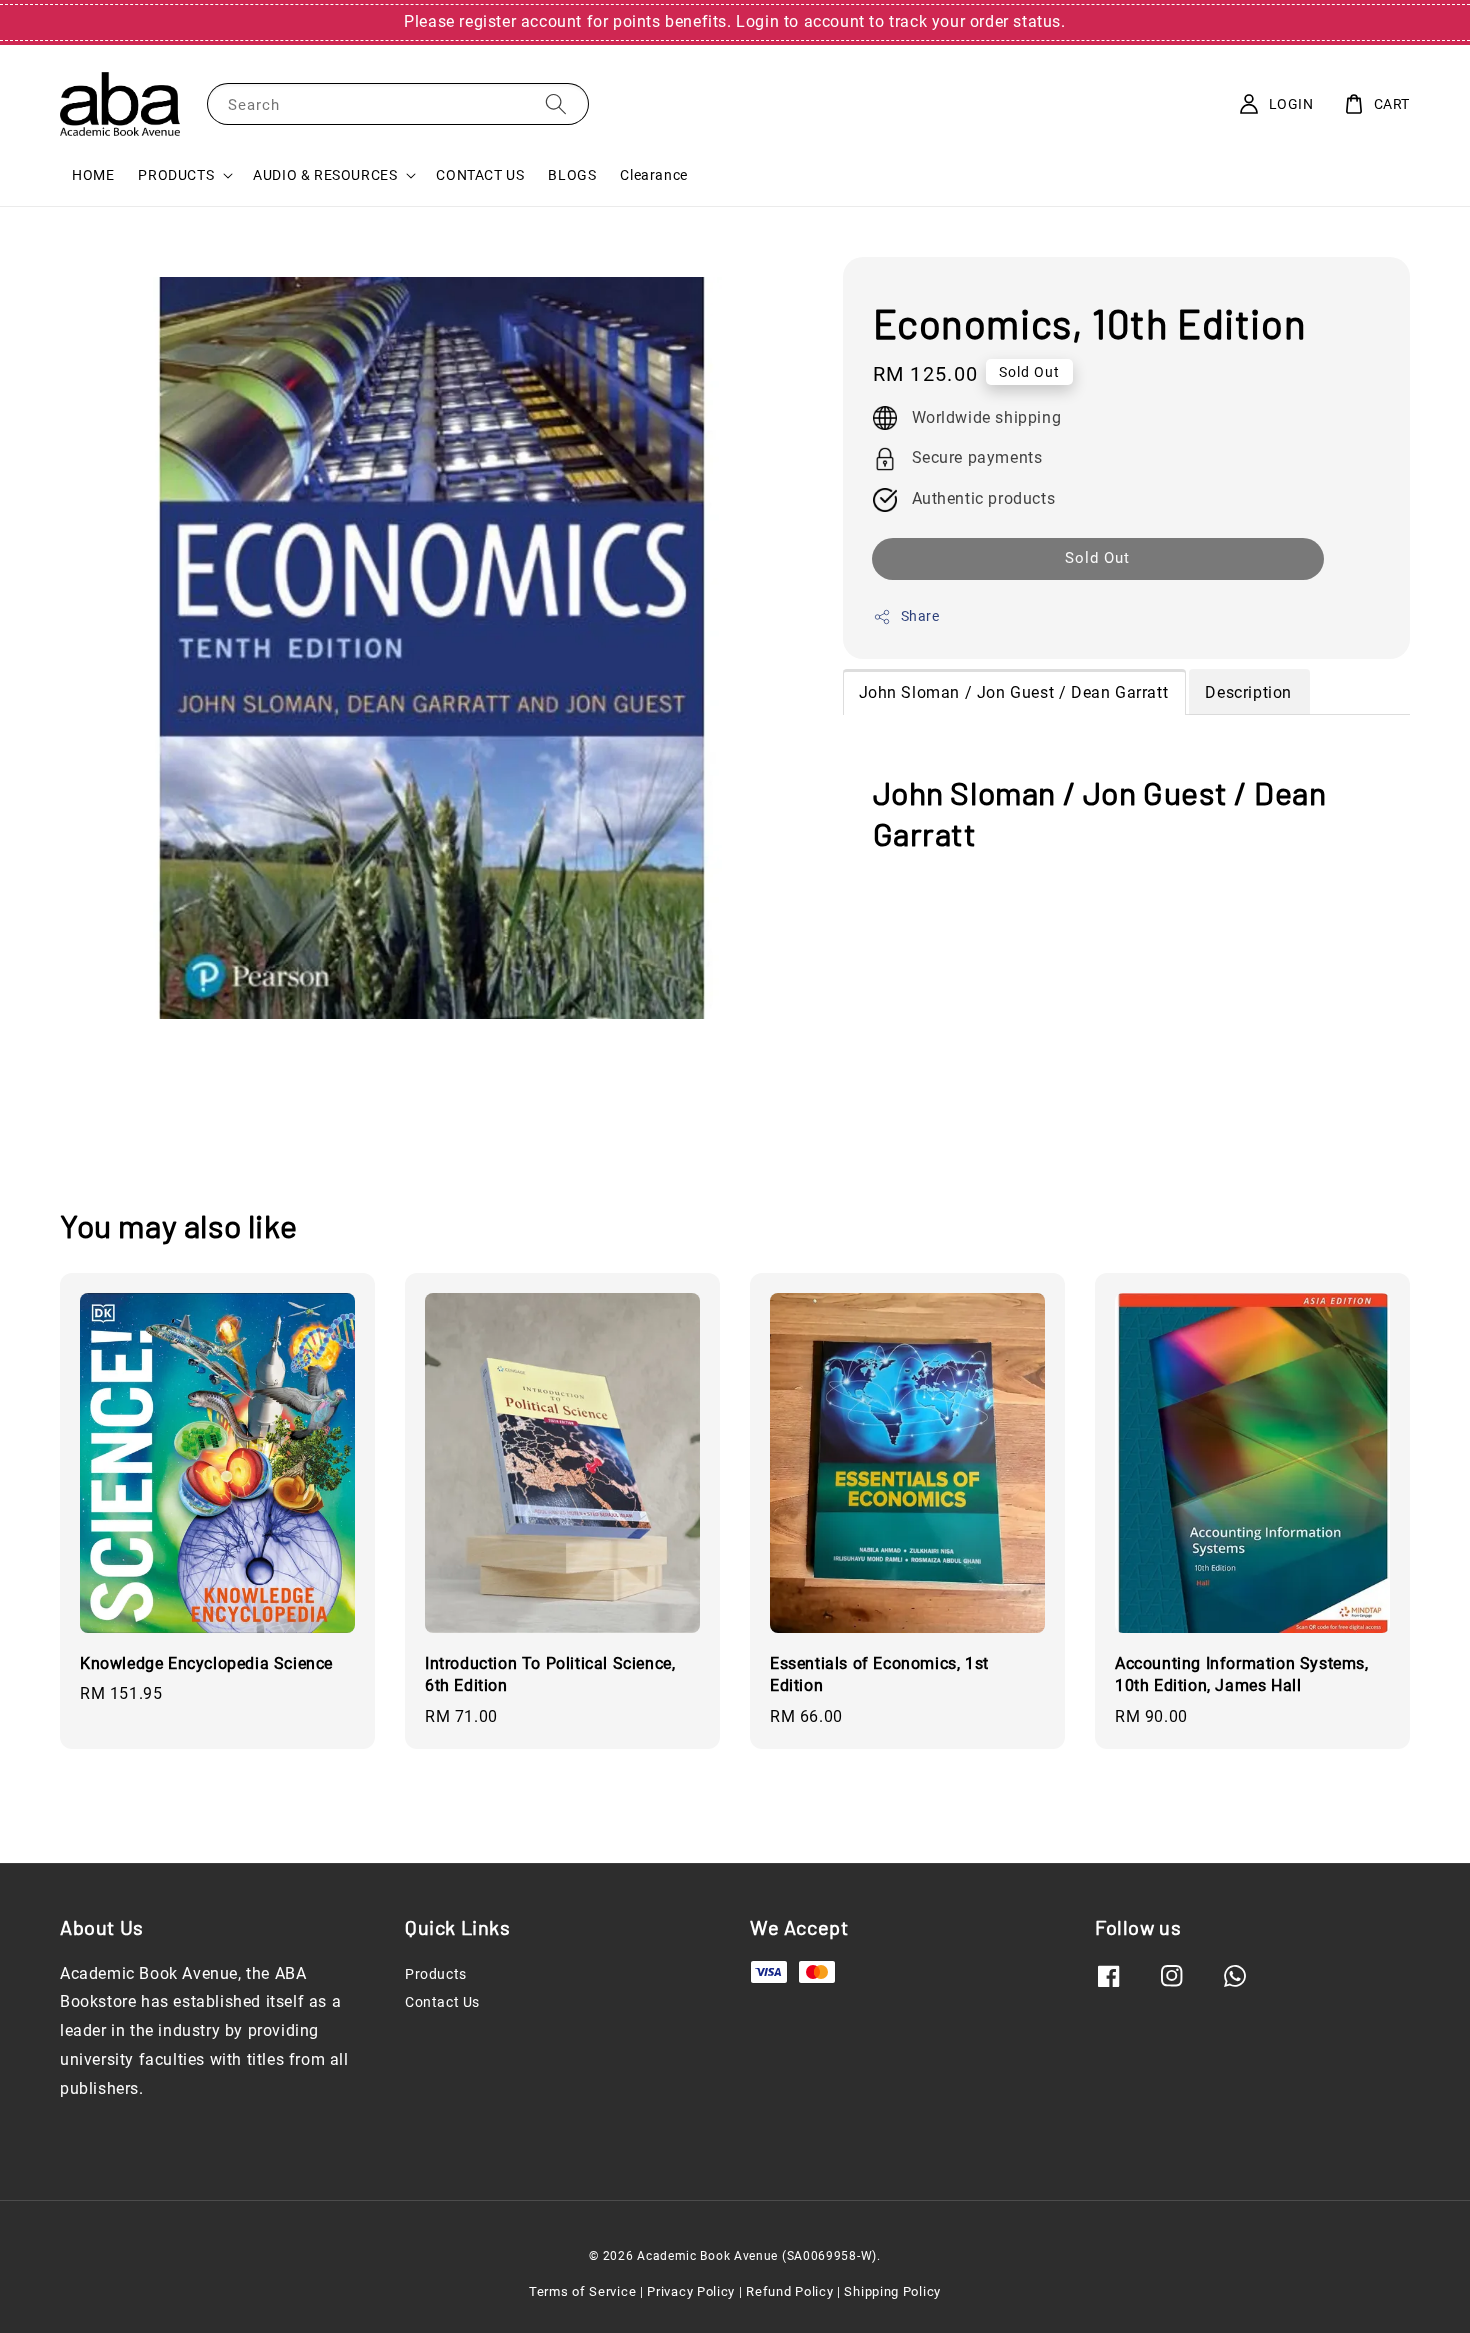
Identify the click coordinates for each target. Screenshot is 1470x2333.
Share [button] (920, 616)
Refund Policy (789, 2291)
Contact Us (442, 2002)
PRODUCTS (176, 175)
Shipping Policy (892, 2291)
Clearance (653, 175)
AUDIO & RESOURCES (325, 175)
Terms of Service (582, 2291)
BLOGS (572, 175)
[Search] (556, 103)
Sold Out (1097, 558)
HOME (93, 175)
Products (436, 1974)
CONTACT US (480, 175)
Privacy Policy (691, 2291)
